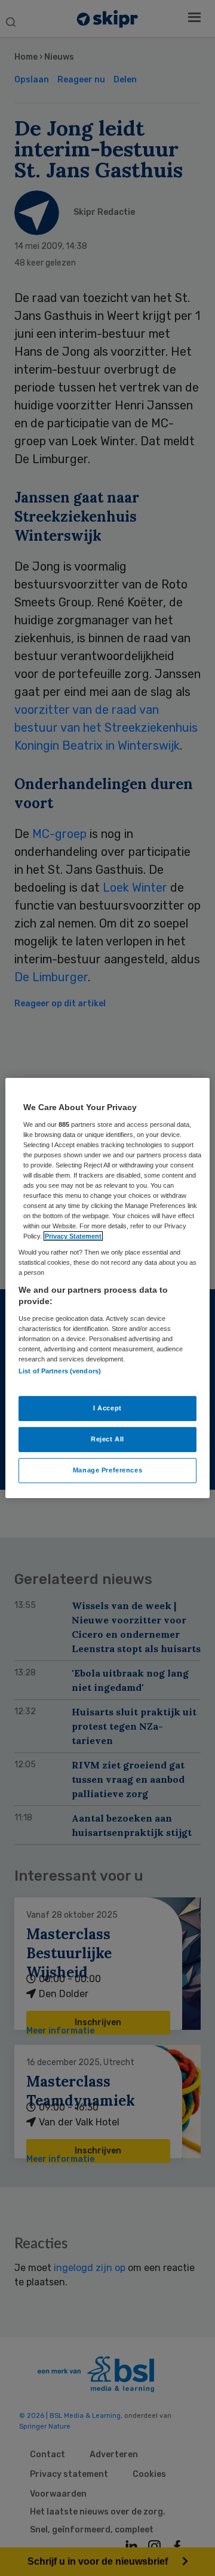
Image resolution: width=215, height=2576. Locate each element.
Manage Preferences (107, 1470)
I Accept (107, 1408)
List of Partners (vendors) (60, 1371)
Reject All (107, 1439)
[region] (107, 1288)
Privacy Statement (73, 1236)
